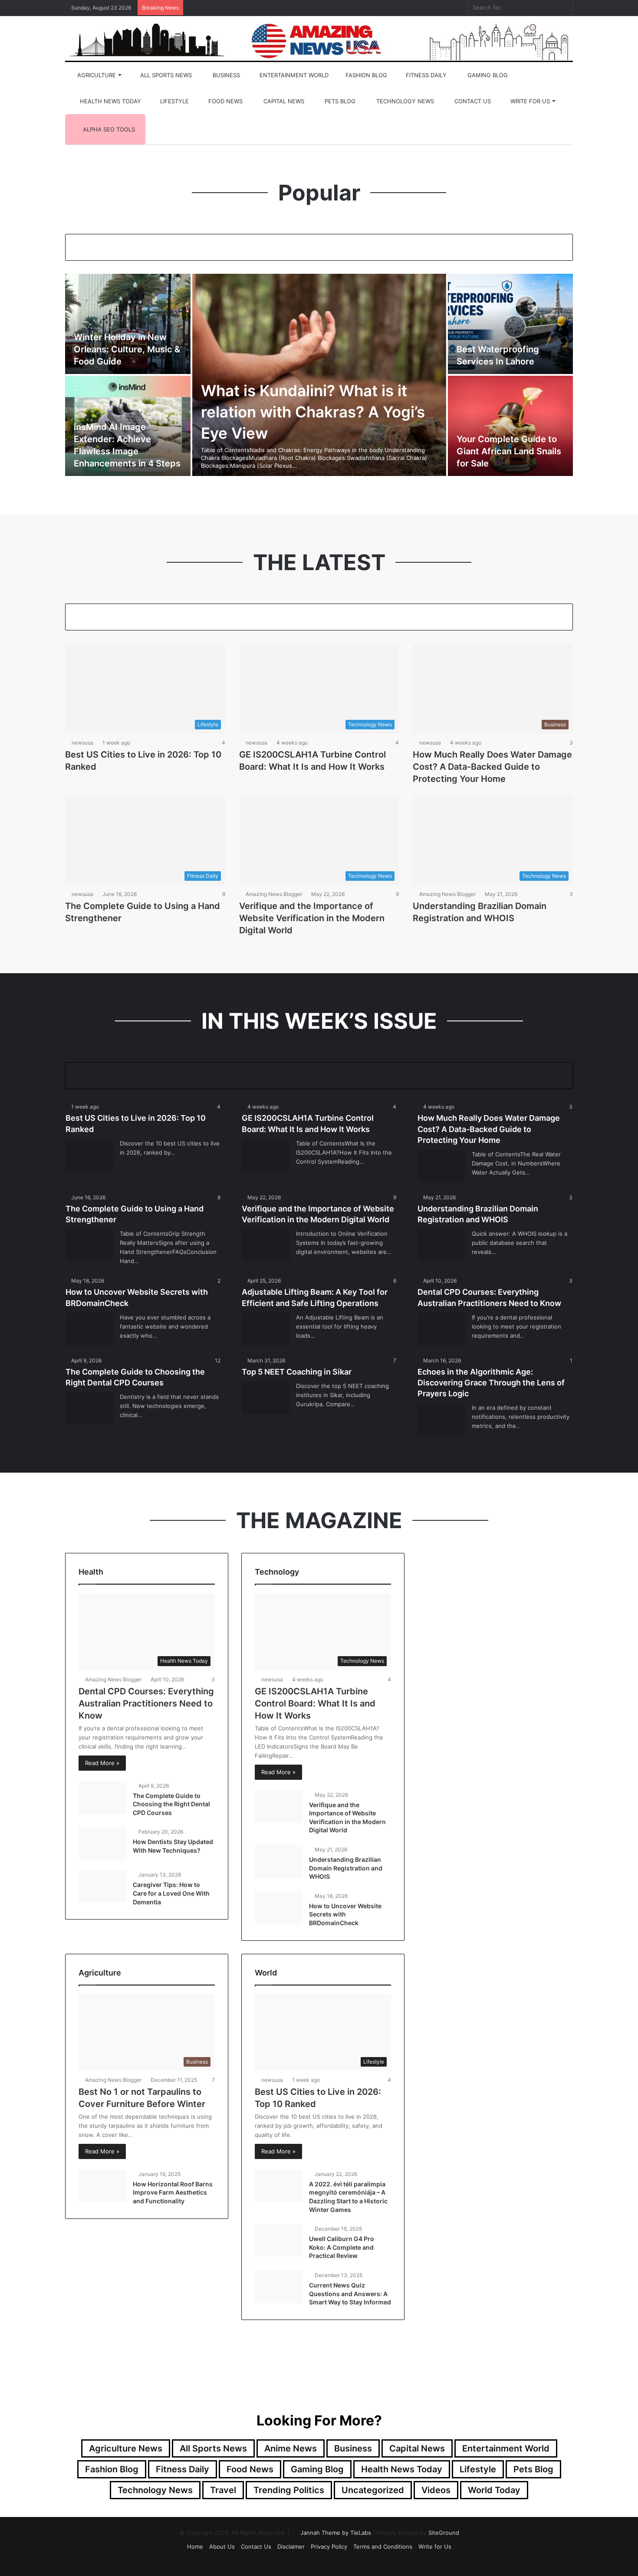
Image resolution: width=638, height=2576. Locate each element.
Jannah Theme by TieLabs (336, 2533)
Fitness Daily (425, 75)
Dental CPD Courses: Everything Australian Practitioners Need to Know (146, 1703)
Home (195, 2546)
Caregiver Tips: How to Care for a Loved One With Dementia (171, 1893)
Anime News (291, 2448)
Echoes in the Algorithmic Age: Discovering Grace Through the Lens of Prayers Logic (491, 1383)
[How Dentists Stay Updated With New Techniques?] (102, 1843)
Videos (436, 2490)
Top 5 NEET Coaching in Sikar (297, 1372)
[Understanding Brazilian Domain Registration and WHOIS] (441, 1245)
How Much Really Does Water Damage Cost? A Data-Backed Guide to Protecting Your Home (492, 767)
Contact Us (472, 101)
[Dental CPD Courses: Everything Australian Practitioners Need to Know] (441, 1329)
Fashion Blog (365, 75)
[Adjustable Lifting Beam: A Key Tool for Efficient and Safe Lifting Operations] (266, 1329)
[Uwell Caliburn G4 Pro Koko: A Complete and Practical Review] (279, 2240)
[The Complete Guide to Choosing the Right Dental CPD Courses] (89, 1409)
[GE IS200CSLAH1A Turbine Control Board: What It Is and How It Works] (266, 1155)
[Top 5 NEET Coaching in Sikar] (266, 1398)
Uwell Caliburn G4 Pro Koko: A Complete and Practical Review (342, 2247)
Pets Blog (339, 101)
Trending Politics (289, 2490)
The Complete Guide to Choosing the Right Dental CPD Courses (171, 1804)
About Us (222, 2546)
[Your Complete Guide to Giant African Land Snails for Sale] (511, 426)
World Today (494, 2490)
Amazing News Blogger (274, 894)
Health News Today (110, 101)
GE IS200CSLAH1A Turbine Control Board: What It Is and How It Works (315, 1703)
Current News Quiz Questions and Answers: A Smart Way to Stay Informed (350, 2294)
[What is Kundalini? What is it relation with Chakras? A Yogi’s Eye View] (319, 375)
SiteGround (444, 2533)
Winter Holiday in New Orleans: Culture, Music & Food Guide (127, 349)
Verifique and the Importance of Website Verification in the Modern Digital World (312, 918)
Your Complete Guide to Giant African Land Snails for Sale (509, 451)
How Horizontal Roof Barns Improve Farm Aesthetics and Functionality (173, 2192)
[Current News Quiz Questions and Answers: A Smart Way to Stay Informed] (279, 2287)
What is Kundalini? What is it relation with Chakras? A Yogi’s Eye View (313, 412)
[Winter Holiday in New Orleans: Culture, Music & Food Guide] (128, 324)
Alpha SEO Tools (108, 129)
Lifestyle (174, 101)
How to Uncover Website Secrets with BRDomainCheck (345, 1914)
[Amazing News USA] (319, 40)
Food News (225, 101)
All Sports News (165, 75)
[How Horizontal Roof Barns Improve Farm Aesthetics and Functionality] (102, 2186)
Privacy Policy (329, 2546)
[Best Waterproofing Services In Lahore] (511, 324)
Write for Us (529, 101)
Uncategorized (373, 2490)
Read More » (102, 1763)
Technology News (404, 101)
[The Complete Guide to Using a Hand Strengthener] (89, 1245)
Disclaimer (291, 2546)
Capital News (283, 101)
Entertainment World (293, 75)
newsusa (82, 743)
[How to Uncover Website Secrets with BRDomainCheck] (89, 1329)
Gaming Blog (487, 75)
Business (225, 75)
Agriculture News (126, 2448)
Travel (223, 2490)
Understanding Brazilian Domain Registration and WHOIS (346, 1868)
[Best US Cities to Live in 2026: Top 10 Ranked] (89, 1155)
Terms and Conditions (383, 2546)
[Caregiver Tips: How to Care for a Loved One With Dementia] (102, 1886)
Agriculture (96, 75)
